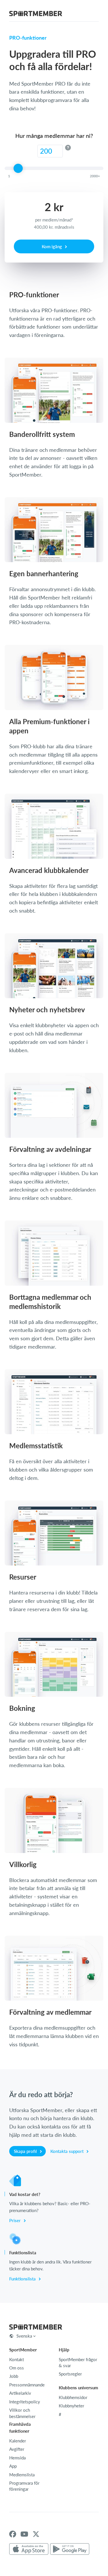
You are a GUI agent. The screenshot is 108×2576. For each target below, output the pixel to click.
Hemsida (17, 2458)
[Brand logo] (36, 14)
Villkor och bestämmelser (22, 2413)
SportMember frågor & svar (78, 2362)
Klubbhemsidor (73, 2397)
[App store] (29, 2549)
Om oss (17, 2368)
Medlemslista (22, 2475)
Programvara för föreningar (24, 2486)
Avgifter (17, 2449)
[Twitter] (36, 2534)
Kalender (18, 2441)
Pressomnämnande (27, 2385)
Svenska (24, 2336)
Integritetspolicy (25, 2402)
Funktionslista (23, 2279)
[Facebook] (13, 2534)
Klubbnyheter (71, 2406)
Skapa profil (26, 2151)
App (13, 2466)
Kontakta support (68, 2151)
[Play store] (70, 2549)
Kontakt (17, 2359)
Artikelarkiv (20, 2393)
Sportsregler (70, 2374)
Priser (16, 2220)
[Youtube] (24, 2534)
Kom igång (52, 246)
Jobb (14, 2376)
